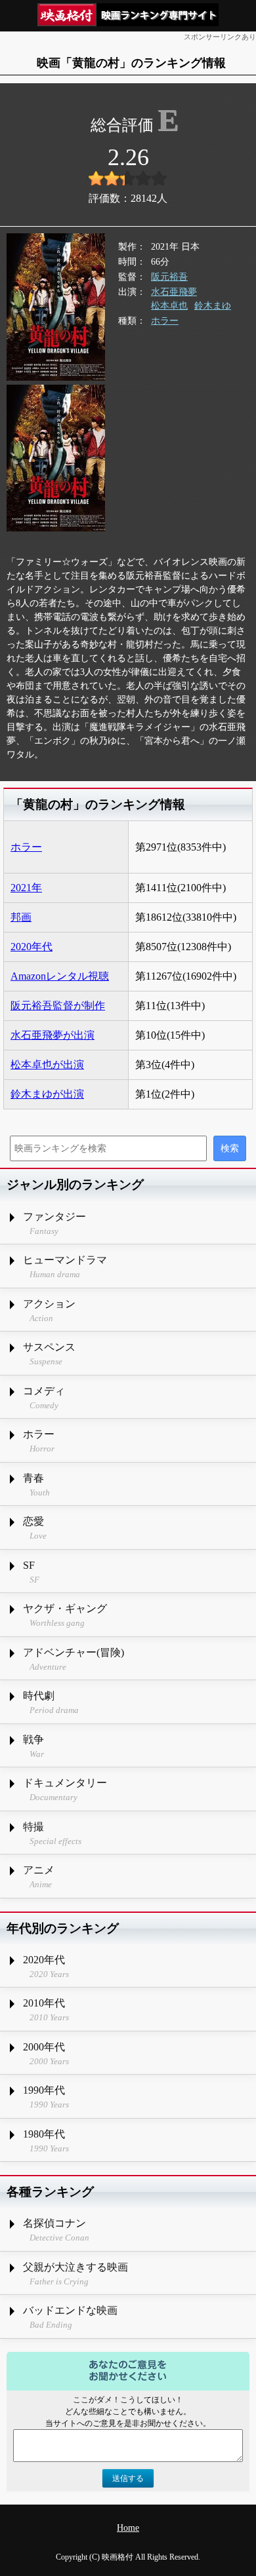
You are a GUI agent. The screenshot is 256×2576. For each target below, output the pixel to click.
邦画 (21, 917)
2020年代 (32, 947)
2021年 (26, 888)
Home (128, 2528)
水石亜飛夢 (174, 292)
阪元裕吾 (169, 277)
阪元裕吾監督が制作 (58, 1006)
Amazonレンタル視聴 (60, 976)
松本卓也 (169, 306)
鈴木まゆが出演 (47, 1094)
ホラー (165, 321)
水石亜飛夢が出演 (53, 1035)
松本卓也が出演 (47, 1065)
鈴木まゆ (213, 306)
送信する (128, 2478)
